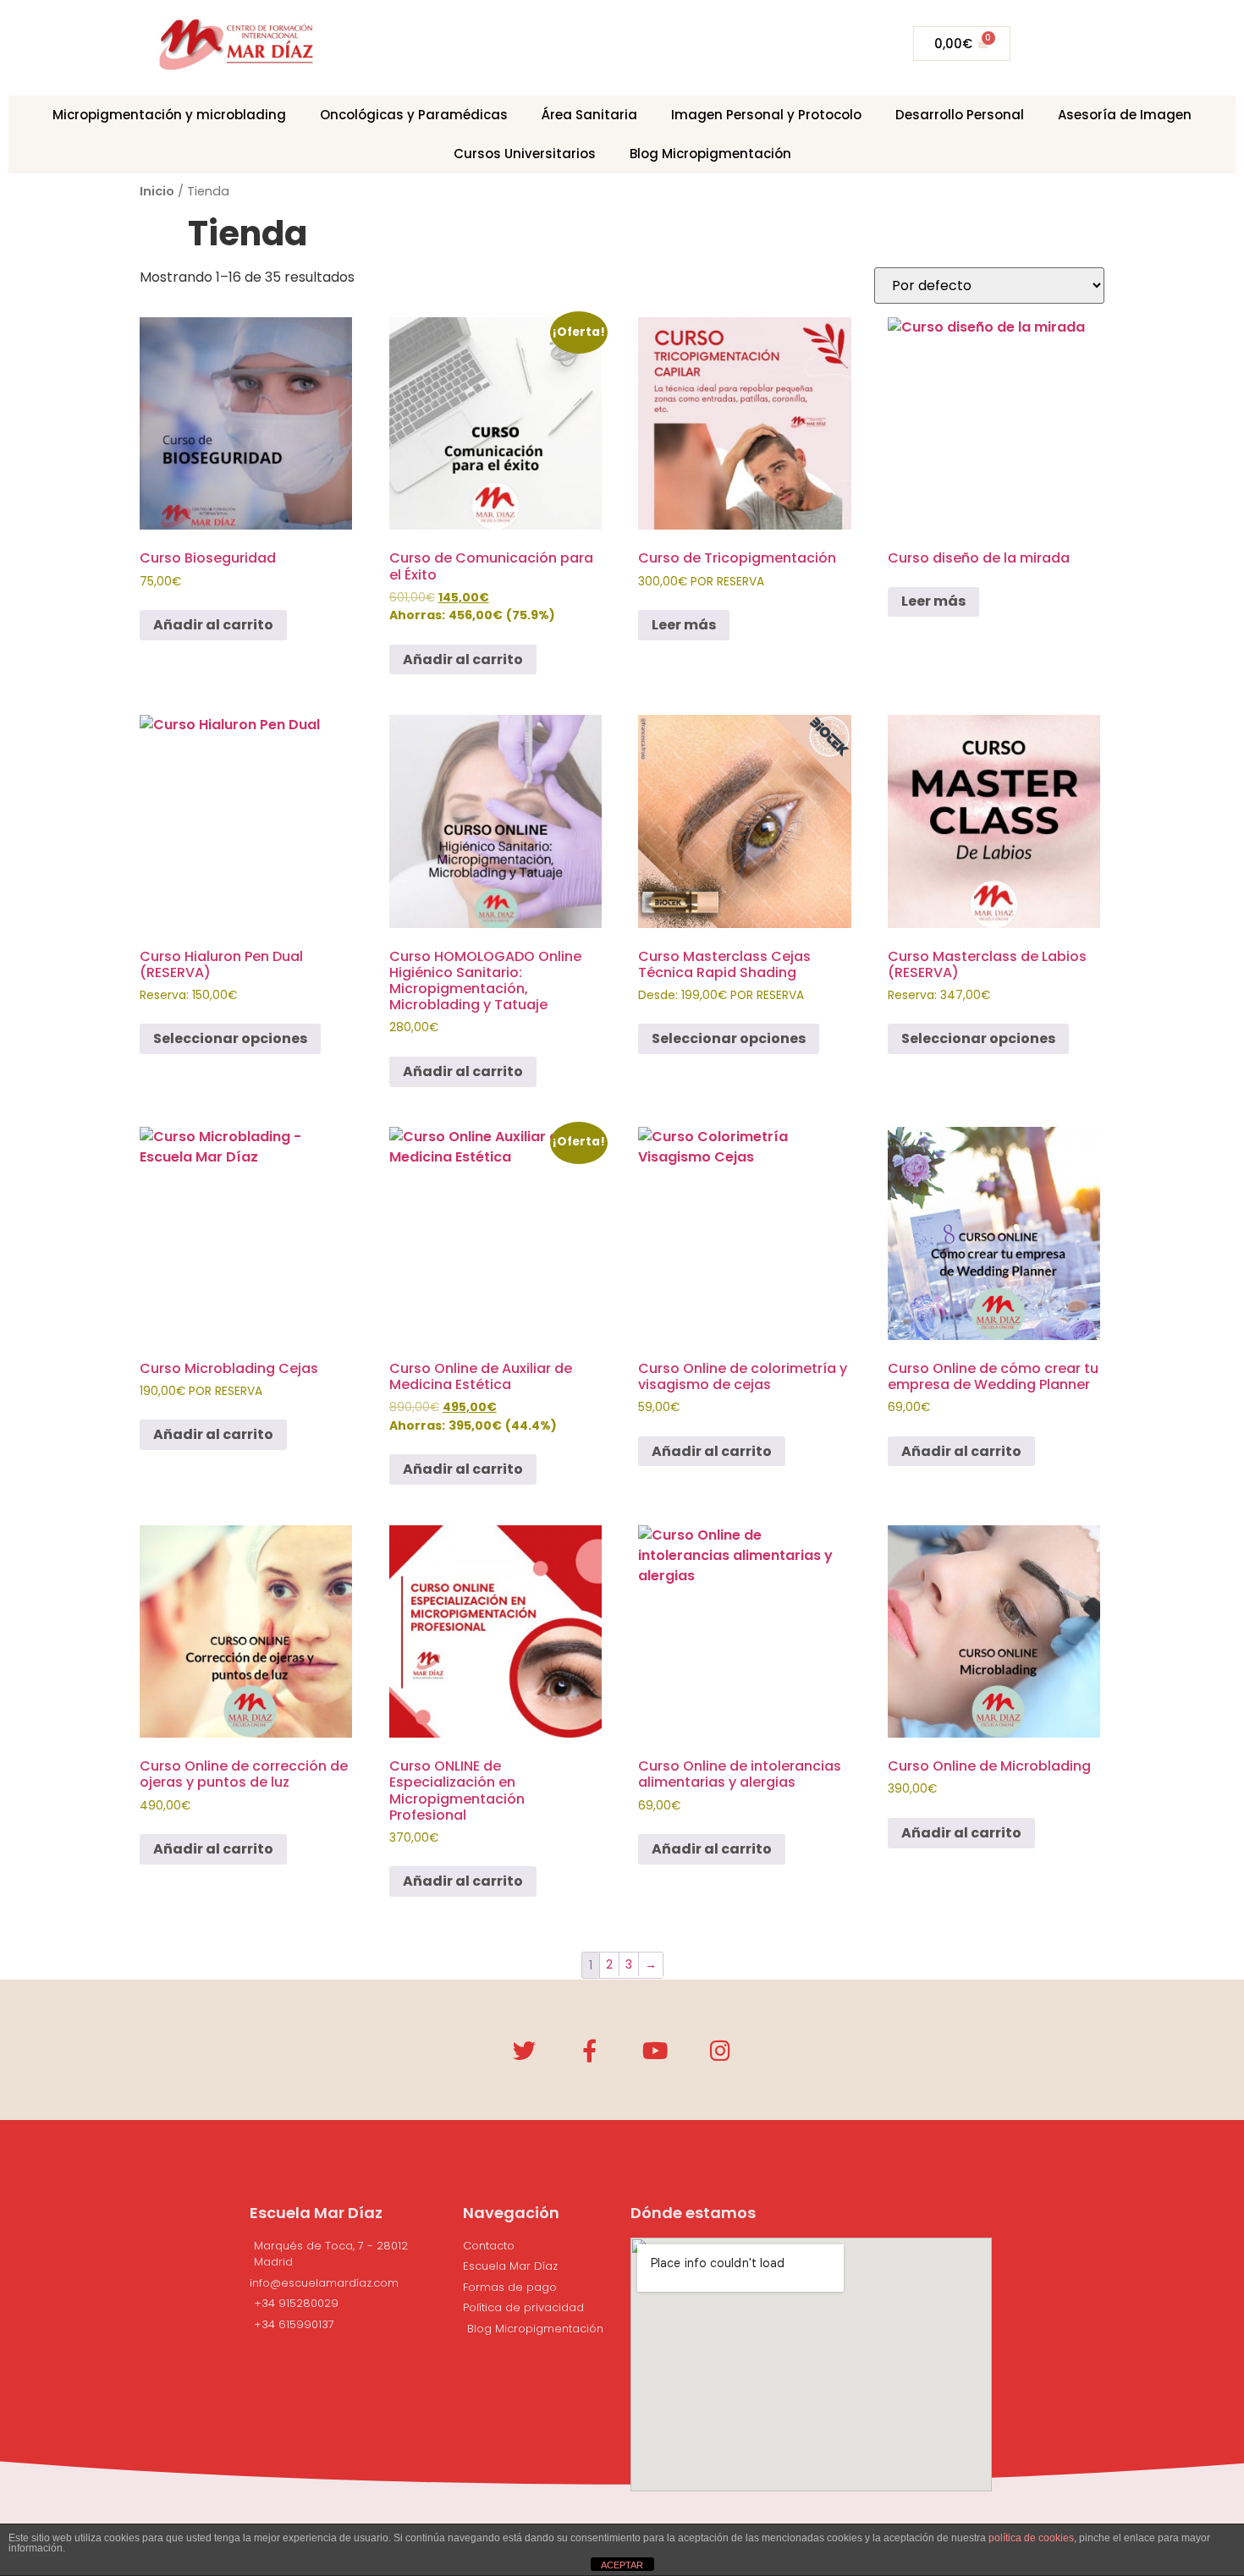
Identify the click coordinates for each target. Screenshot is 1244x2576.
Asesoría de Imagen (1125, 115)
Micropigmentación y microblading (169, 115)
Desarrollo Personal (960, 115)
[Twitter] (524, 2050)
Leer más (684, 625)
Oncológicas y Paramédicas (414, 115)
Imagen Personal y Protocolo (766, 115)
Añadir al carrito (213, 625)
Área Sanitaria (589, 115)
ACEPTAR (622, 2565)
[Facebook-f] (589, 2050)
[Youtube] (655, 2050)
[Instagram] (720, 2050)
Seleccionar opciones (230, 1038)
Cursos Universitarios (525, 154)
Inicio (157, 191)
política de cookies (1031, 2538)
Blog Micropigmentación (710, 154)
